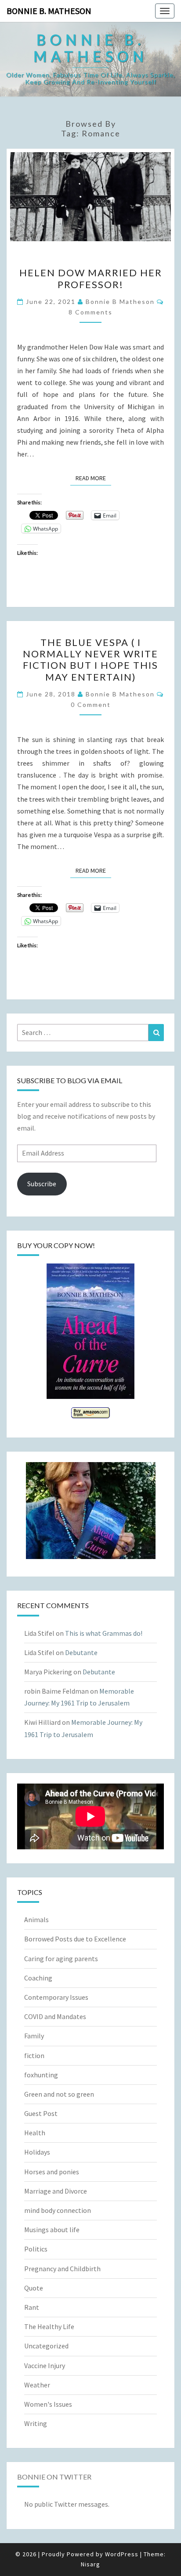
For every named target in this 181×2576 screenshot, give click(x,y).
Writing (36, 2423)
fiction (34, 2055)
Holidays (37, 2152)
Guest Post (41, 2113)
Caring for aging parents (61, 1959)
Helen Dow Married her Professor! (91, 278)
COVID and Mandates (55, 2016)
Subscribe (42, 1184)
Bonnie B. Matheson (49, 11)
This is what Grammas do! (104, 1633)
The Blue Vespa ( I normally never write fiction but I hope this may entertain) (90, 660)
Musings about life (52, 2230)
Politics (36, 2249)
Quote (34, 2288)
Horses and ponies (52, 2172)
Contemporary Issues (56, 1997)
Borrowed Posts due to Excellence (75, 1939)
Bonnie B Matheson (120, 301)
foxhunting (41, 2075)
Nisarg (90, 2564)
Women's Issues (48, 2404)
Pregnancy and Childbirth (62, 2269)
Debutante (81, 1652)
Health (35, 2133)
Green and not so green (59, 2094)
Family (34, 2036)
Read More (93, 478)
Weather (37, 2385)
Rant (32, 2307)
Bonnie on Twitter (54, 2477)
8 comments (90, 312)
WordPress (122, 2554)
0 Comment (91, 705)
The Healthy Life (49, 2326)
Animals (36, 1920)
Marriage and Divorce (56, 2191)
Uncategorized (46, 2346)
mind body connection (58, 2210)
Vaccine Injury (45, 2365)
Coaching (38, 1978)
